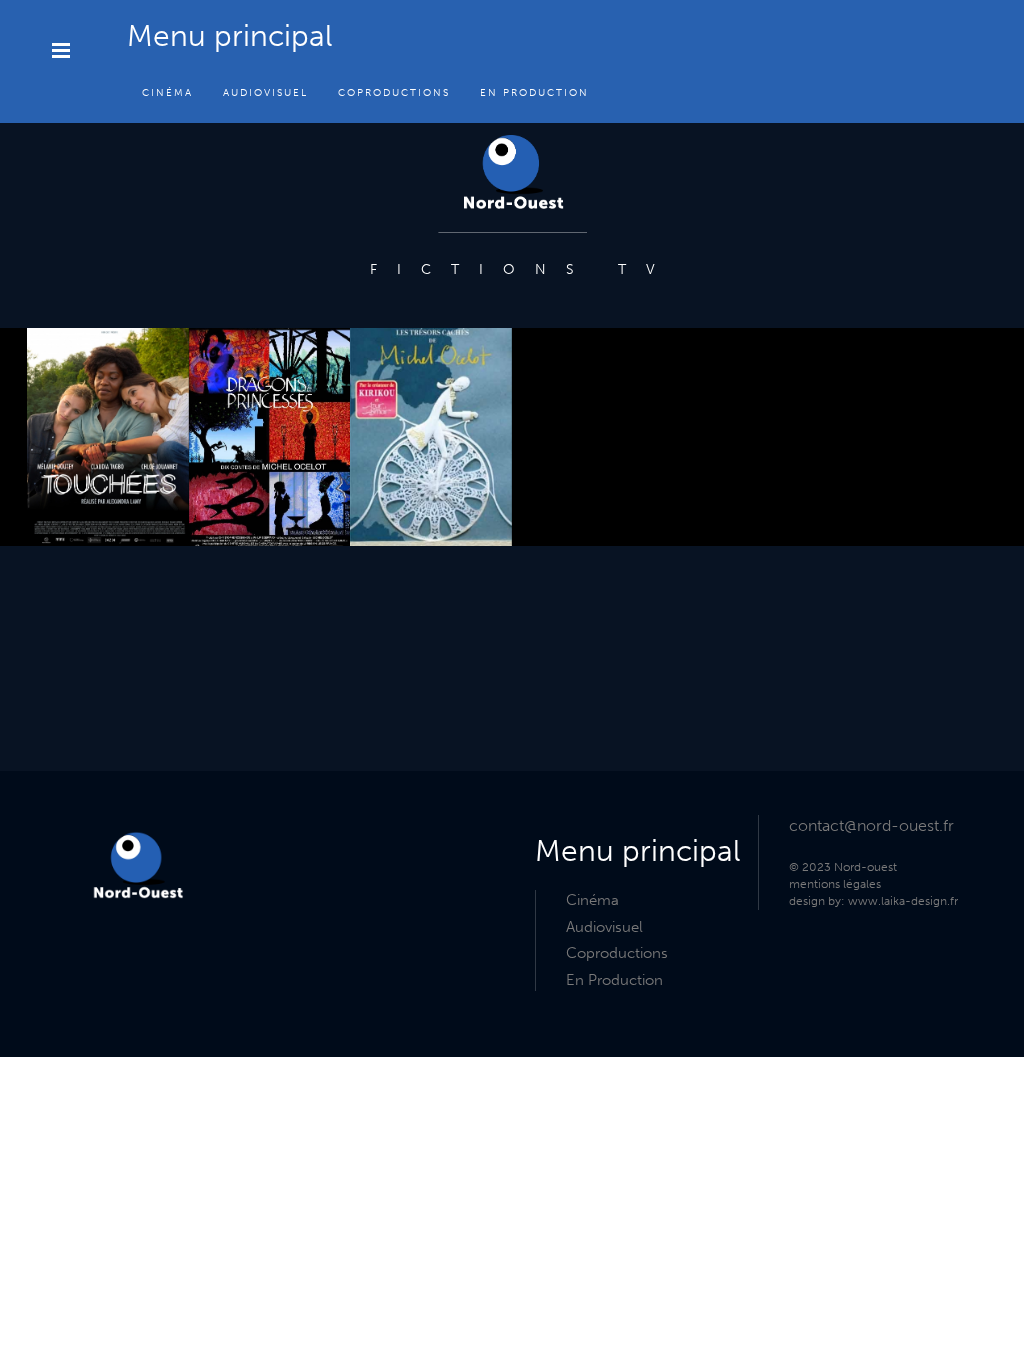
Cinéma (167, 93)
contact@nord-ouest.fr (871, 825)
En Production (534, 93)
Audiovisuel (265, 93)
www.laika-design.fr (903, 901)
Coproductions (394, 93)
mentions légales (835, 884)
